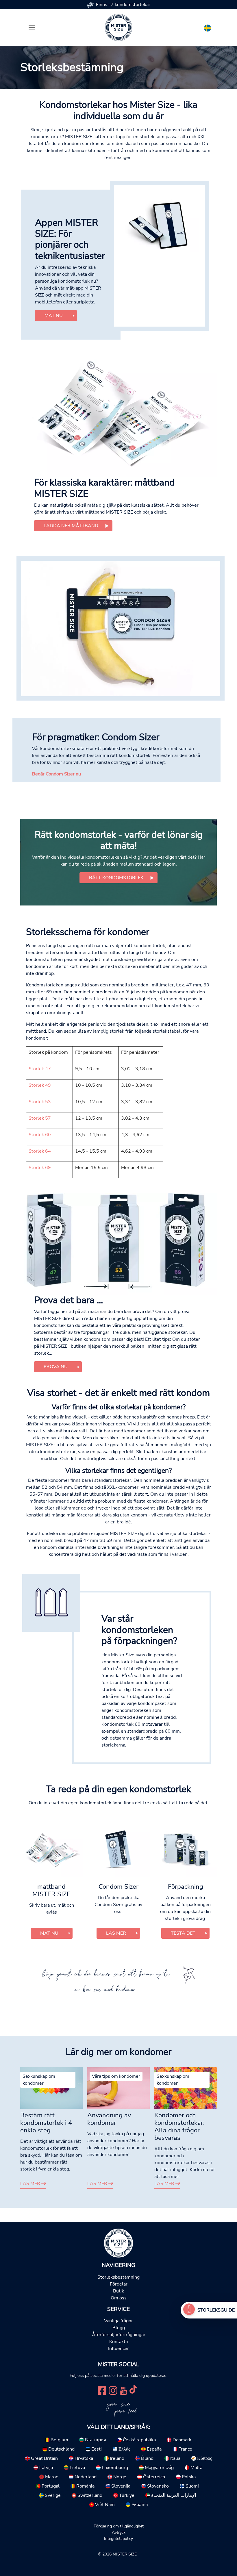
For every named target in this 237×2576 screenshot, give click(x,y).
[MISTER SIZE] (118, 2243)
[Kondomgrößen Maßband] (118, 412)
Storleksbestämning (118, 2277)
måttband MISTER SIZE (51, 1890)
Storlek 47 (40, 1069)
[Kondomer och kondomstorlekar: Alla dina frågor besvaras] (186, 2088)
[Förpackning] (186, 1849)
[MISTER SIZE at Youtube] (123, 2390)
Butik (118, 2291)
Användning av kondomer (109, 2119)
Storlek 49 (40, 1085)
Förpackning (186, 1887)
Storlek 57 (40, 1118)
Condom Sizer (118, 1887)
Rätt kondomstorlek (116, 878)
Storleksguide (216, 2310)
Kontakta (118, 2342)
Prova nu (56, 1367)
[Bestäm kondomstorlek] (189, 2310)
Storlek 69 (40, 1168)
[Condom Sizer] (121, 628)
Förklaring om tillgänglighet (119, 2526)
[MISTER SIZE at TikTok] (133, 2390)
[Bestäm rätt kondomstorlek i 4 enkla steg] (51, 2088)
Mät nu (54, 316)
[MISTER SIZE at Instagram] (113, 2390)
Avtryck (119, 2532)
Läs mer (31, 2184)
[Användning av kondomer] (118, 2088)
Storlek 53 (40, 1102)
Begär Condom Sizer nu (57, 774)
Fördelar (119, 2284)
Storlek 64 (40, 1151)
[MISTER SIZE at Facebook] (102, 2390)
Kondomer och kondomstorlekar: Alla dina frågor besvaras (179, 2127)
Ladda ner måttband (71, 526)
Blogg (119, 2328)
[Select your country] (208, 27)
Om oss (119, 2298)
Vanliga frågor (118, 2321)
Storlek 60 (40, 1135)
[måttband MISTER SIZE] (51, 1849)
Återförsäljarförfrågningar (119, 2335)
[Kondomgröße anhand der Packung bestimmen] (118, 1244)
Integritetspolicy (118, 2538)
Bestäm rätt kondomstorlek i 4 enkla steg (46, 2123)
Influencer (118, 2349)
